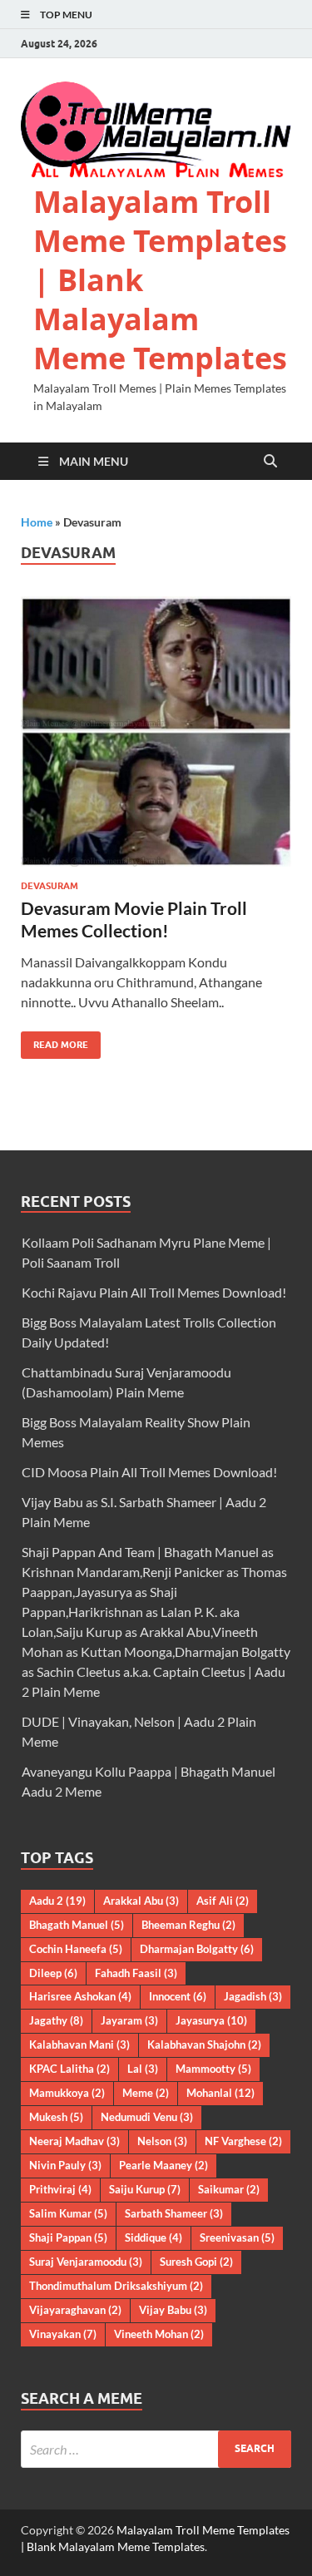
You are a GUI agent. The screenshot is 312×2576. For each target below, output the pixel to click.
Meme (146, 2093)
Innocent (178, 1996)
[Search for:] (156, 2449)
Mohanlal (220, 2093)
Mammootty (213, 2069)
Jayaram (129, 2020)
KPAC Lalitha (69, 2069)
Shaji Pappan (68, 2237)
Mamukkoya (67, 2093)
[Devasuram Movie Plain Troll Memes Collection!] (156, 732)
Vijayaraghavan (75, 2310)
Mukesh (56, 2117)
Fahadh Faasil (136, 1973)
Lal (143, 2069)
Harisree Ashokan (80, 1996)
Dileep (53, 1973)
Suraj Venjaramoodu (86, 2262)
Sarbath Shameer (174, 2213)
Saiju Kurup (145, 2189)
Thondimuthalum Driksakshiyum (116, 2286)
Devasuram (50, 886)
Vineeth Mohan (159, 2334)
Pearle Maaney (163, 2165)
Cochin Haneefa (76, 1949)
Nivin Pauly (65, 2165)
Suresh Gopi (196, 2262)
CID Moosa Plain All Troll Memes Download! (149, 1472)
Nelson (162, 2141)
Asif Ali (223, 1901)
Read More (54, 1041)
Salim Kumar (68, 2213)
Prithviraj (60, 2189)
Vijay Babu (173, 2310)
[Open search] (270, 462)
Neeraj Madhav (74, 2141)
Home (37, 522)
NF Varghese (243, 2141)
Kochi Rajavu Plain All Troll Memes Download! (154, 1292)
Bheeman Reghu (188, 1925)
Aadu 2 (57, 1901)
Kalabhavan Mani (79, 2044)
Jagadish (253, 1996)
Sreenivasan (237, 2237)
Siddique (154, 2237)
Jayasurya (211, 2020)
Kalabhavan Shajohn (204, 2044)
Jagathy (56, 2020)
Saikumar (229, 2189)
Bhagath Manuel (77, 1925)
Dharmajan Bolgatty (197, 1949)
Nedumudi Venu (147, 2117)
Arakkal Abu (141, 1901)
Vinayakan (63, 2334)
